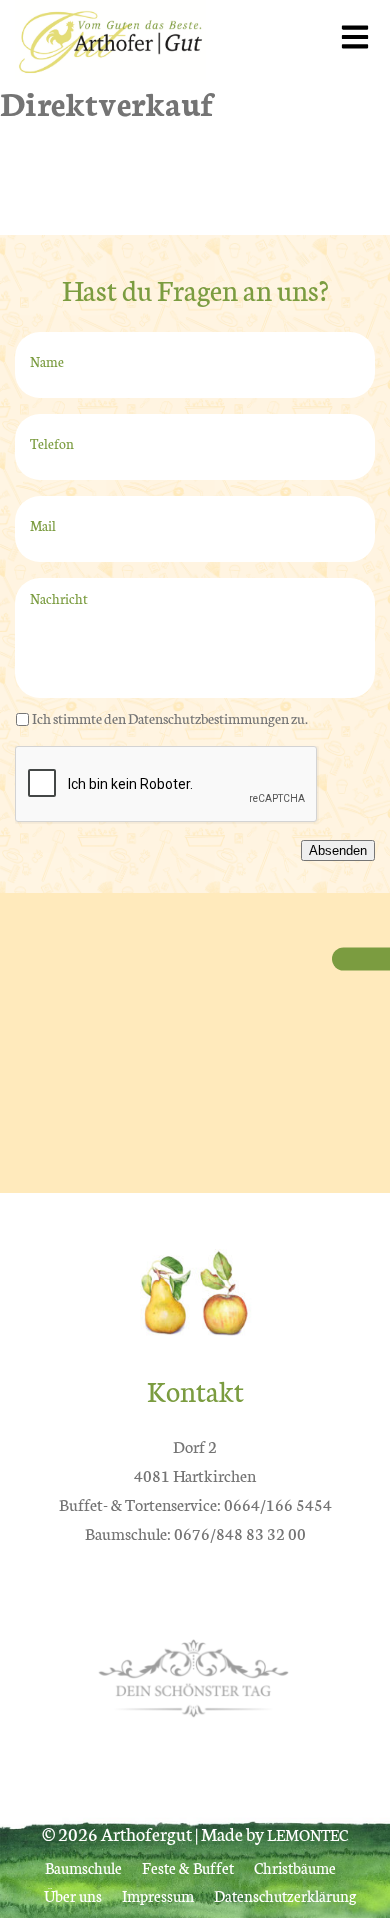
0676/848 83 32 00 (240, 1532)
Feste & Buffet (188, 1867)
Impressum (158, 1895)
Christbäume (295, 1867)
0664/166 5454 (278, 1503)
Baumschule (83, 1867)
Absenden (338, 850)
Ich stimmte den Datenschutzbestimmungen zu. (170, 718)
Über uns (73, 1895)
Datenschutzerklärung (285, 1895)
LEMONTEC (307, 1834)
